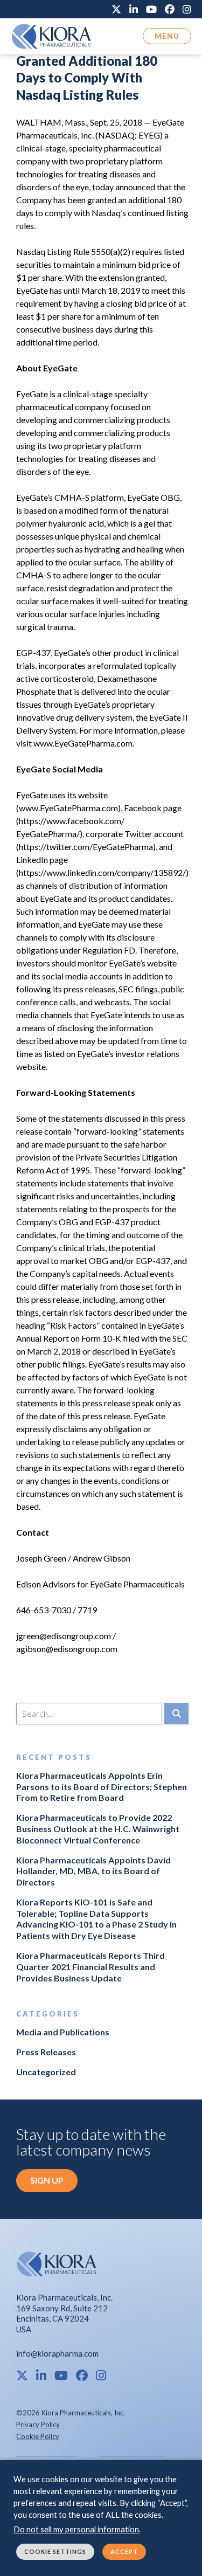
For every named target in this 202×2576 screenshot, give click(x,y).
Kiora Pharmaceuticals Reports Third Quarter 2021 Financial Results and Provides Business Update (90, 1967)
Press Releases (46, 2052)
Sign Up (47, 2180)
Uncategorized (46, 2072)
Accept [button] (124, 2551)
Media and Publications (63, 2032)
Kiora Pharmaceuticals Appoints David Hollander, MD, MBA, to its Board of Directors (93, 1871)
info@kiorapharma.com (57, 2353)
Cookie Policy (38, 2436)
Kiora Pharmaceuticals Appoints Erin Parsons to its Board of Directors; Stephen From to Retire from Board (102, 1787)
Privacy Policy (38, 2425)
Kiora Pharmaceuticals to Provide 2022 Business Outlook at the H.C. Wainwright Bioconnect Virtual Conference (98, 1829)
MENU (167, 36)
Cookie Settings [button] (55, 2551)
